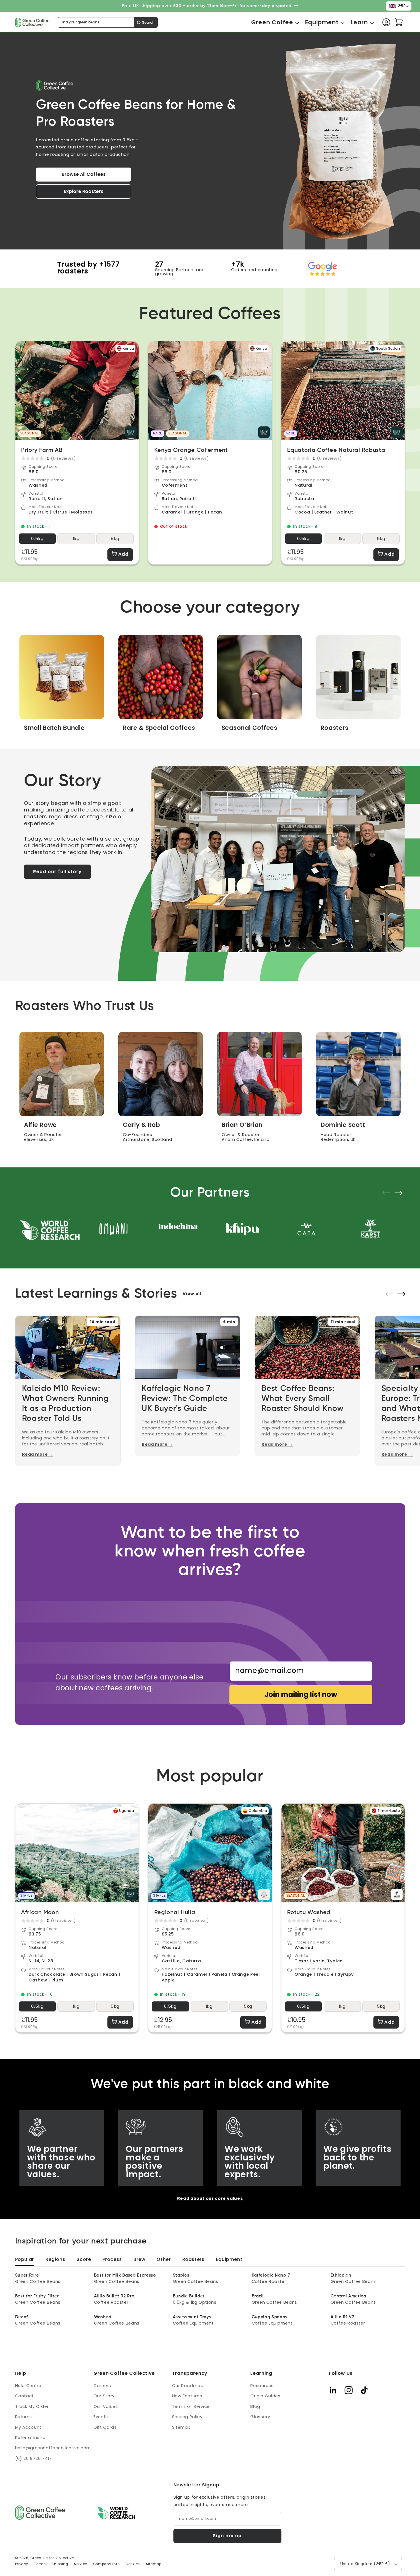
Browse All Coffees (84, 174)
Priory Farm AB (42, 450)
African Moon (40, 1913)
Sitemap (181, 2427)
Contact (24, 2396)
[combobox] (108, 22)
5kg (115, 539)
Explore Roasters (84, 191)
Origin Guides (265, 2396)
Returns (24, 2417)
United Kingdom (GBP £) (365, 2564)
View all (192, 1294)
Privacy (22, 2564)
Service (81, 2564)
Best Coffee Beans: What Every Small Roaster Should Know (302, 1399)
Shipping (60, 2564)
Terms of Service (191, 2406)
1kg (76, 539)
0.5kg (37, 539)
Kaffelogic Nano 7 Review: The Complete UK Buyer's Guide (185, 1399)
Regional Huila (175, 1913)
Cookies (133, 2564)
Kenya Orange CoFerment (191, 450)
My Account (28, 2427)
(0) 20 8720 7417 (34, 2458)
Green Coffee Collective (52, 2558)
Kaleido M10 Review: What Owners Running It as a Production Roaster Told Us (65, 1404)
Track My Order (32, 2406)
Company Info (106, 2564)
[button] (272, 22)
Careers (102, 2386)
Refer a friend (30, 2438)
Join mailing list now (301, 1694)
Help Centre (28, 2386)
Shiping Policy (187, 2417)
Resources (262, 2386)
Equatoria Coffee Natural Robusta (336, 450)
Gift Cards (105, 2427)
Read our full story (58, 872)
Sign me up (227, 2536)
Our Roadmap (188, 2386)
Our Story (104, 2396)
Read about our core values (210, 2198)
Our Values (106, 2406)
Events (101, 2417)
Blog (255, 2406)
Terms (40, 2564)
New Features (187, 2396)
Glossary (260, 2417)
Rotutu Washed (309, 1913)
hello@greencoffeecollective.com (53, 2448)
